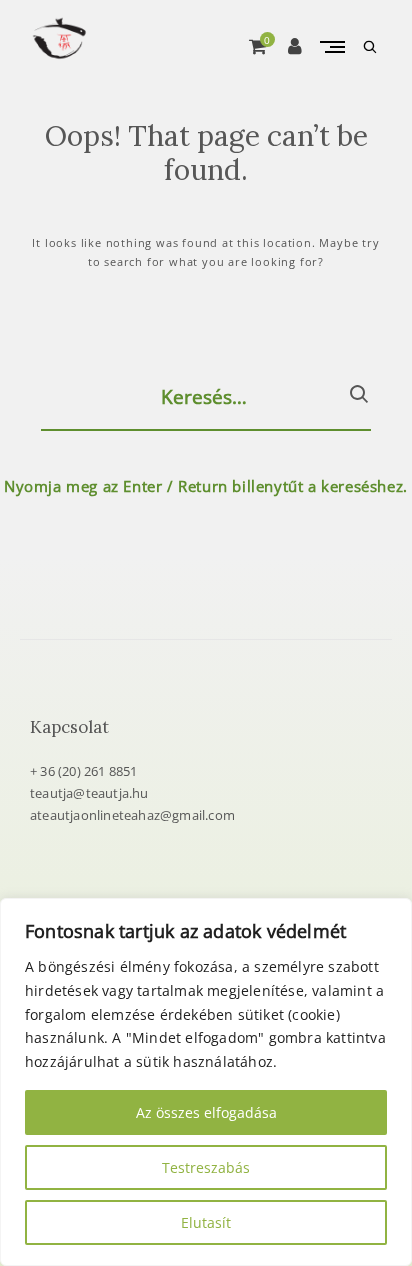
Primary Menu (332, 46)
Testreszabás (206, 1167)
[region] (206, 1082)
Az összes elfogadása (206, 1112)
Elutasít (206, 1222)
